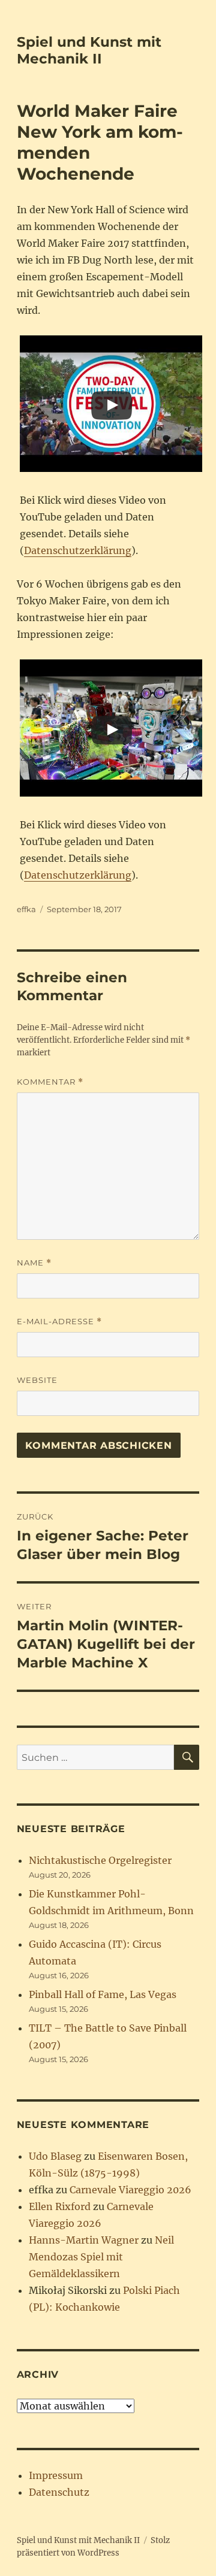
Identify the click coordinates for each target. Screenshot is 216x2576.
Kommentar (50, 1082)
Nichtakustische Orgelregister (100, 1860)
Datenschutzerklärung (78, 550)
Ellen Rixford (60, 2206)
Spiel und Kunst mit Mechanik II (89, 50)
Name (34, 1263)
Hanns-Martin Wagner (84, 2240)
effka (26, 909)
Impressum (56, 2475)
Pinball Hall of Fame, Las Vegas (103, 1994)
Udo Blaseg (55, 2156)
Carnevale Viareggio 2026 (130, 2190)
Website (37, 1380)
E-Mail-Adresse (59, 1322)
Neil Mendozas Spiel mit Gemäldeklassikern (101, 2257)
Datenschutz (59, 2492)
